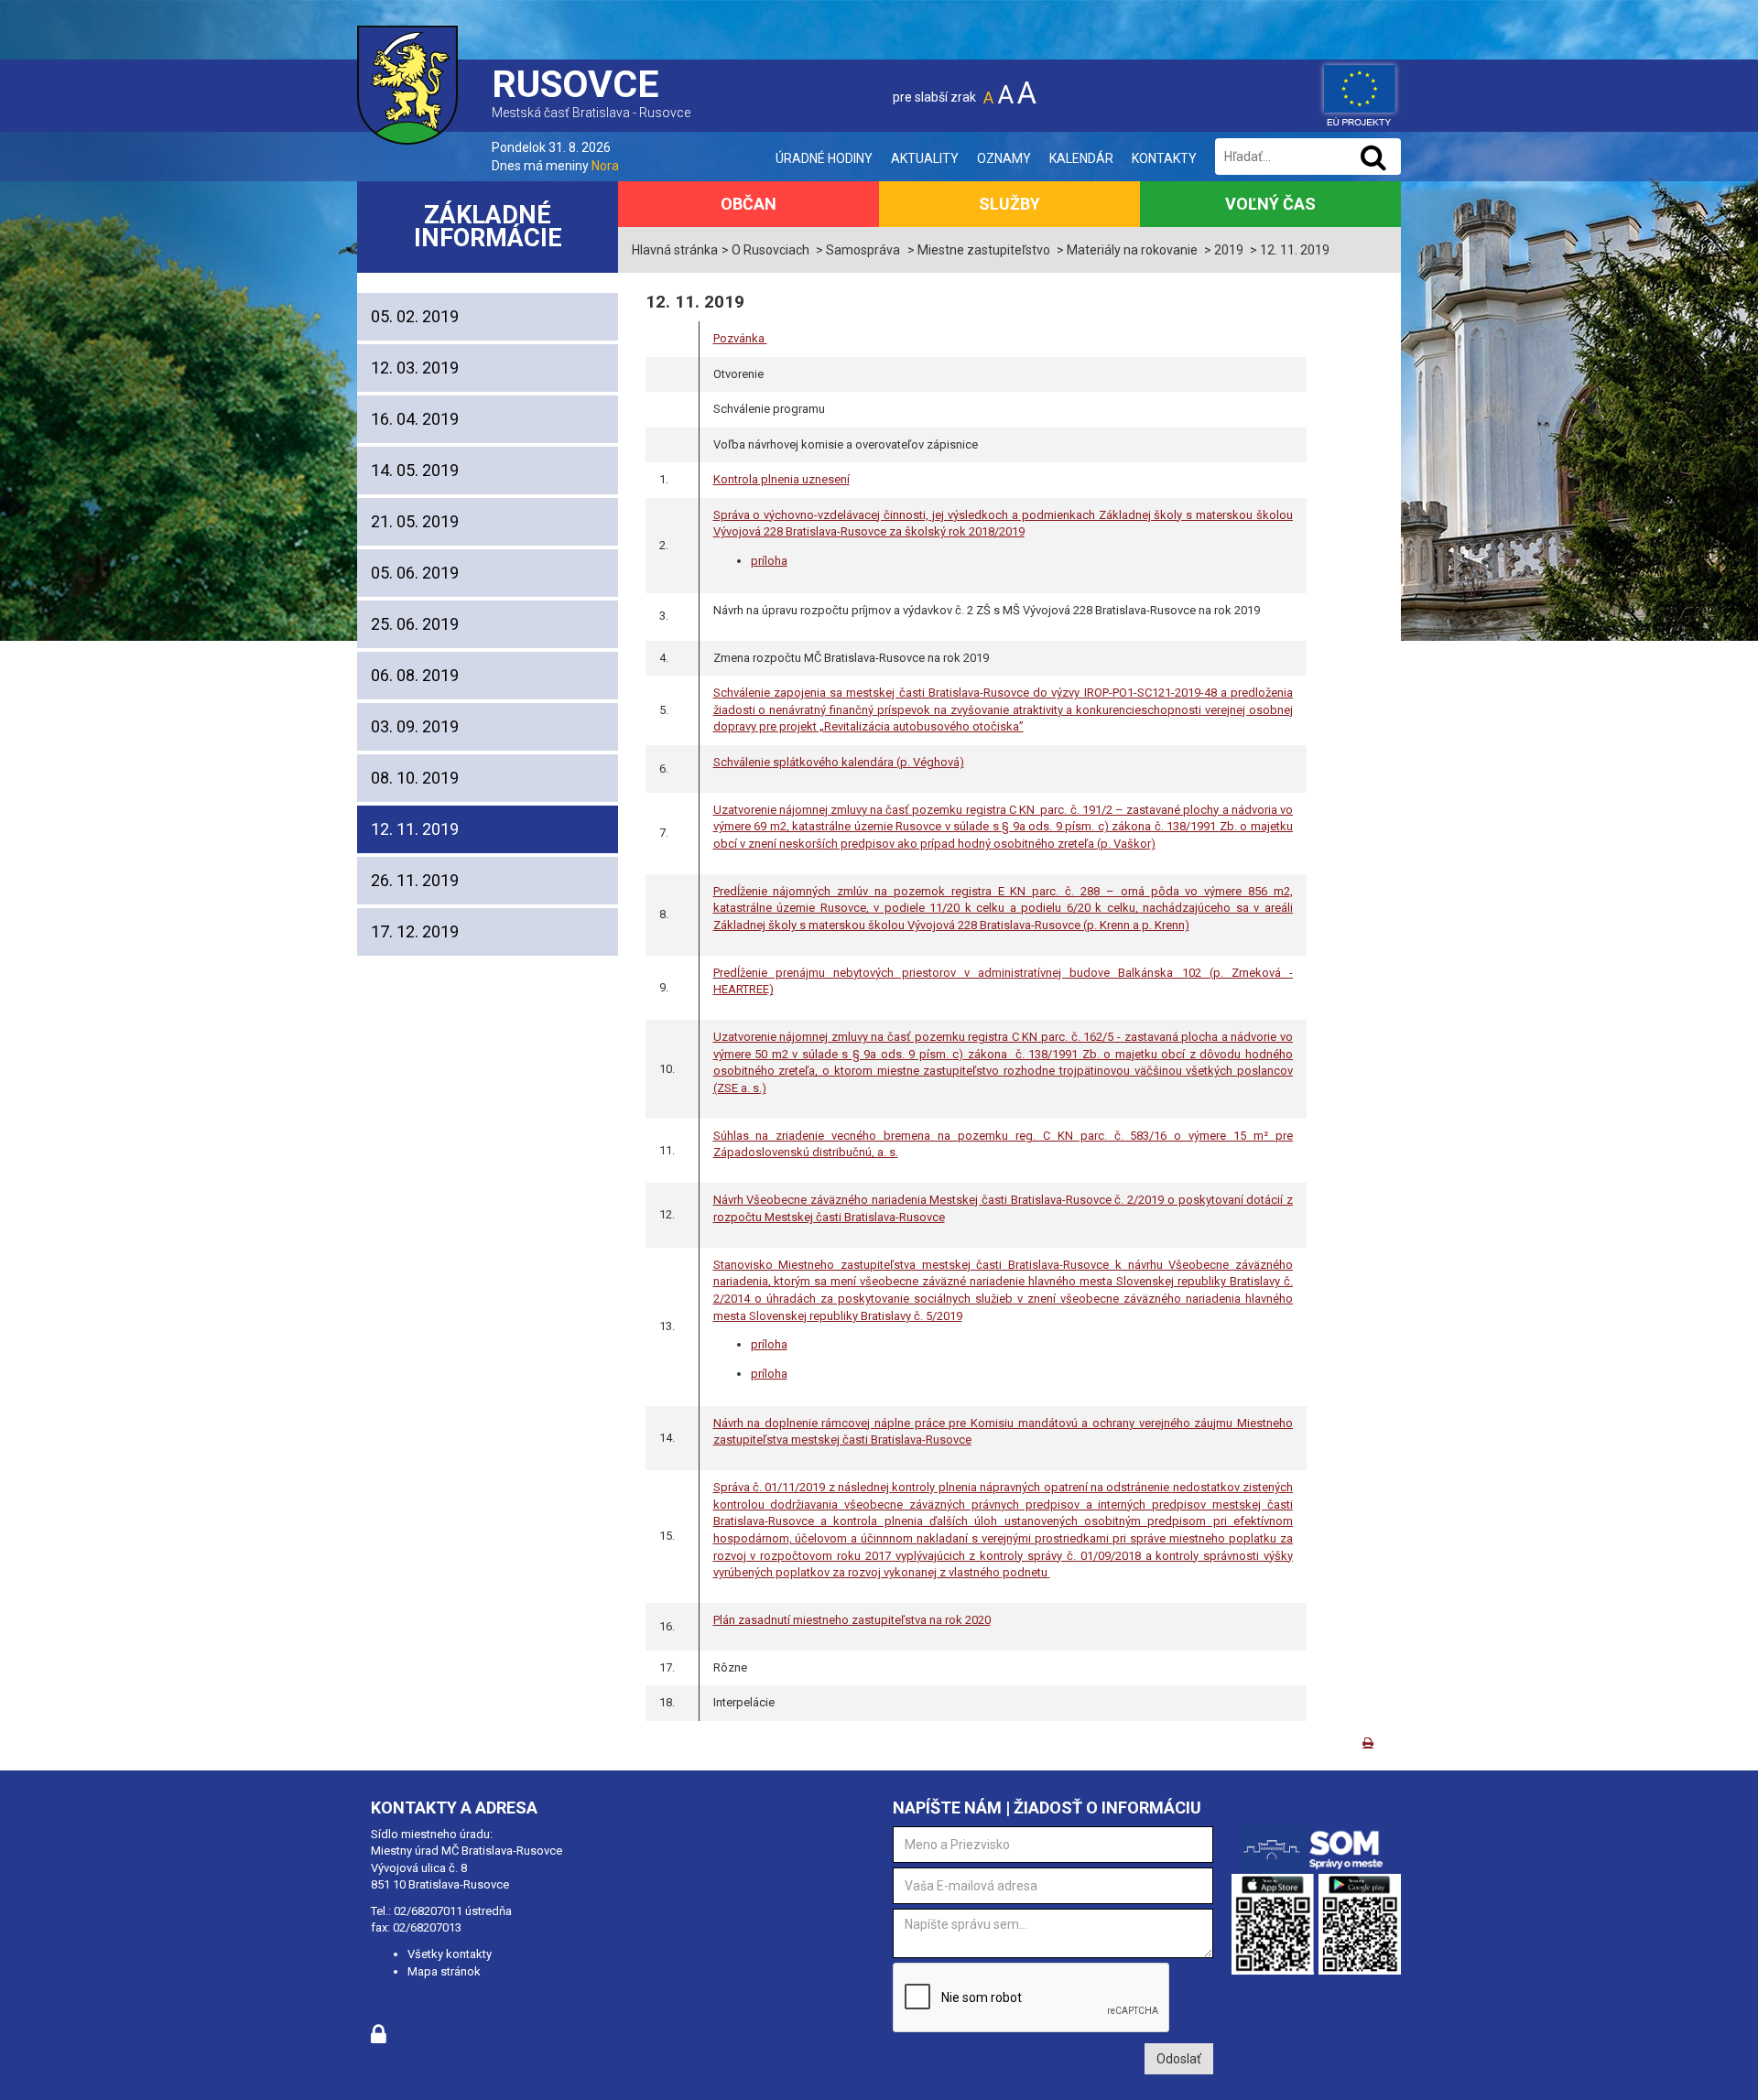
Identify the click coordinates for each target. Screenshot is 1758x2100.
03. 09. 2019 (415, 726)
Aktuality (925, 158)
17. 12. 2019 (415, 931)
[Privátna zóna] (379, 2039)
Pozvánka (740, 338)
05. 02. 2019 (415, 316)
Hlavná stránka (675, 250)
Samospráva (863, 250)
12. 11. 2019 (415, 829)
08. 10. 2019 (415, 778)
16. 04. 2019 (415, 419)
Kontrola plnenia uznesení (781, 479)
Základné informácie (488, 227)
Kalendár (1081, 158)
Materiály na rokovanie (1132, 250)
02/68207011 (428, 1911)
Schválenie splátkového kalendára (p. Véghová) (839, 762)
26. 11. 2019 (415, 880)
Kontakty (1164, 158)
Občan (749, 204)
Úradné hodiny (824, 158)
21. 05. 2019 (415, 521)
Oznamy (1004, 158)
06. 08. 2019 (415, 675)
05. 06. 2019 (415, 573)
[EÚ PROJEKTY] (1360, 92)
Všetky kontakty (450, 1954)
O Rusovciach (770, 250)
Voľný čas (1270, 204)
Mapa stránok (444, 1971)
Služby (1009, 204)
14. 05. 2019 (415, 470)
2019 (1229, 250)
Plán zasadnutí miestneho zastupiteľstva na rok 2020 (852, 1620)
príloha (769, 1344)
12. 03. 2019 (415, 368)
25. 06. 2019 (415, 624)
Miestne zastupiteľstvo (984, 250)
